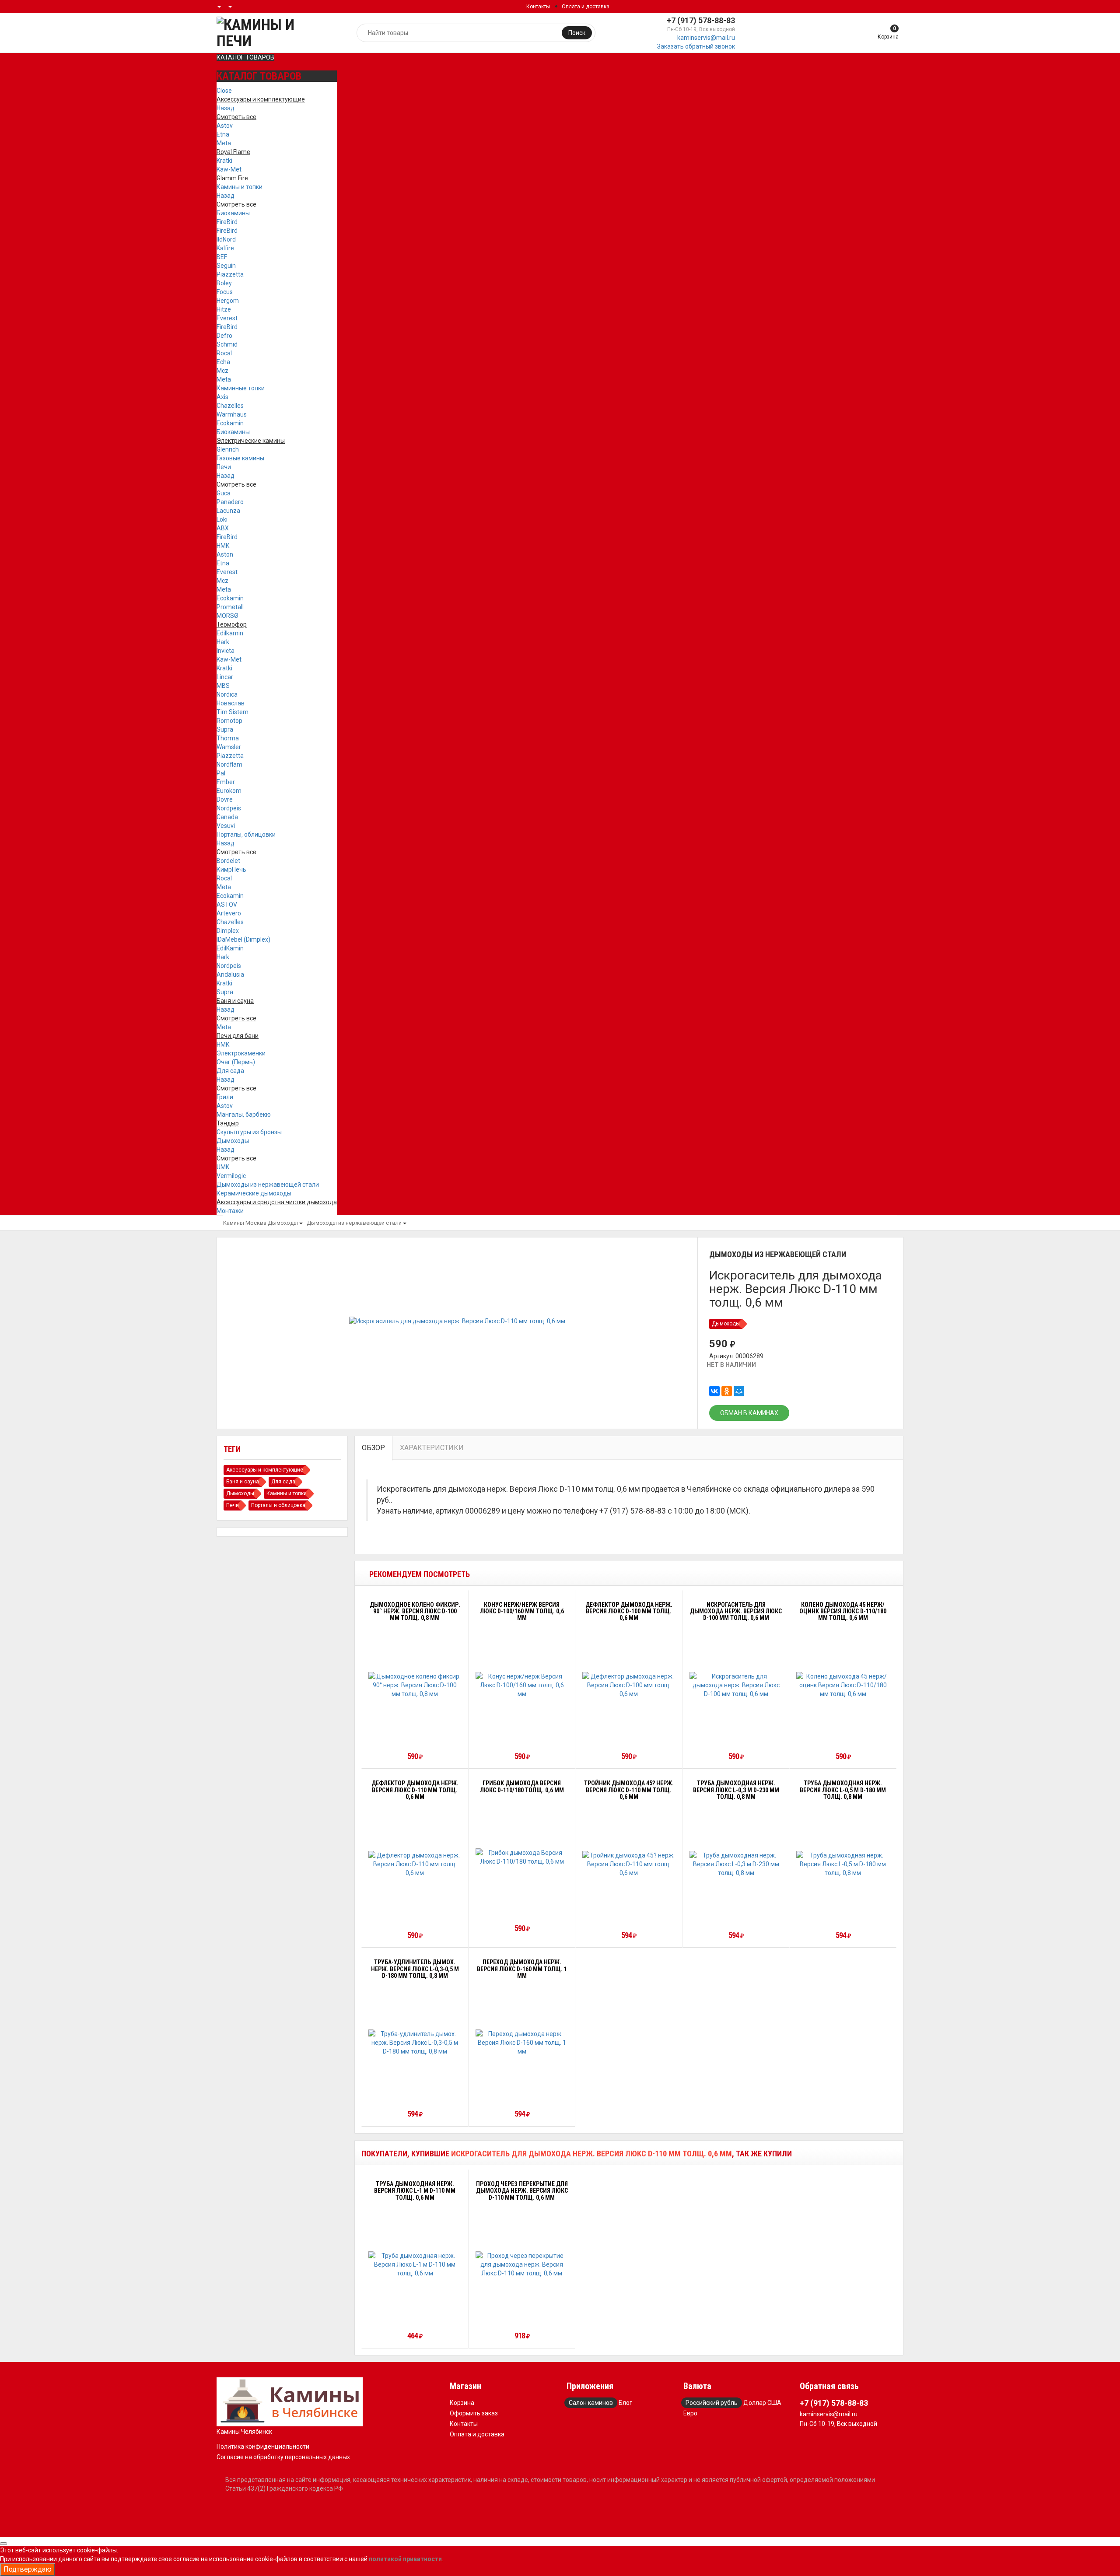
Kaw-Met (229, 169)
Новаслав (231, 703)
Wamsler (229, 747)
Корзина (462, 2403)
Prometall (230, 607)
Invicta (226, 651)
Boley (224, 283)
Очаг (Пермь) (236, 1062)
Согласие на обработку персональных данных (283, 2457)
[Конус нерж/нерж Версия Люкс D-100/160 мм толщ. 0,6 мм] (522, 1685)
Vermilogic (231, 1176)
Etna (223, 134)
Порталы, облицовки (246, 834)
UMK (223, 1167)
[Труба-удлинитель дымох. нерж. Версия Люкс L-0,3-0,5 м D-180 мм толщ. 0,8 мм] (415, 2043)
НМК (223, 546)
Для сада (230, 1071)
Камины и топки (240, 187)
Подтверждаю (28, 2569)
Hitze (224, 309)
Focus (225, 292)
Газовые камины (240, 458)
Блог (625, 2403)
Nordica (227, 694)
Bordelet (228, 861)
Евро (690, 2413)
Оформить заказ (474, 2413)
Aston (225, 554)
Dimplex (228, 931)
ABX (223, 528)
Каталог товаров (245, 57)
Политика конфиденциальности (263, 2446)
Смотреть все (236, 204)
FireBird (227, 222)
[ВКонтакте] (714, 1391)
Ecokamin (230, 423)
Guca (224, 493)
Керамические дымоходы (254, 1193)
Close (224, 91)
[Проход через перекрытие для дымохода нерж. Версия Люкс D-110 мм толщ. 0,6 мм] (522, 2264)
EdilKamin (230, 948)
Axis (222, 397)
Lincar (225, 677)
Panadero (230, 502)
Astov (225, 126)
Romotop (229, 721)
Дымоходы (233, 1141)
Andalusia (230, 974)
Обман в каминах (749, 1413)
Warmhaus (232, 414)
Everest (227, 318)
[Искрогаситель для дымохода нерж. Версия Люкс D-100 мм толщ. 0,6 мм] (736, 1685)
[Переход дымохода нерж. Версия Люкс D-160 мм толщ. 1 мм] (522, 2043)
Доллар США (762, 2403)
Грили (225, 1097)
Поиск (577, 33)
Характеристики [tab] (432, 1448)
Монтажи (230, 1211)
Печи (224, 467)
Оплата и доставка (586, 7)
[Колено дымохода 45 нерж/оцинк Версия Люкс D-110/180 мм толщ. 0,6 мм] (843, 1685)
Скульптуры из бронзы (249, 1132)
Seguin (226, 266)
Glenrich (228, 449)
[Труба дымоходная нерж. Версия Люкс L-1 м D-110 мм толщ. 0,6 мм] (415, 2264)
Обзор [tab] (373, 1448)
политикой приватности (405, 2559)
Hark (223, 642)
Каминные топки (241, 388)
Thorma (228, 738)
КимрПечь (231, 869)
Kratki (224, 161)
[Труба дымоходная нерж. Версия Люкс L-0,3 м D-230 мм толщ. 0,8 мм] (736, 1864)
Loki (222, 519)
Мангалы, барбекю (244, 1115)
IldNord (226, 239)
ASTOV (227, 904)
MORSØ (227, 616)
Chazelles (230, 406)
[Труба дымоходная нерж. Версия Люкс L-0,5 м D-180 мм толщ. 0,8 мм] (843, 1864)
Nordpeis (229, 808)
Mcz (222, 371)
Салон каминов (591, 2403)
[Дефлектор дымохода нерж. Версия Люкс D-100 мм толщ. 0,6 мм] (629, 1685)
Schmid (227, 344)
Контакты (538, 7)
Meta (224, 143)
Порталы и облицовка (278, 1505)
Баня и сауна (243, 1482)
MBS (223, 686)
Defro (224, 336)
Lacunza (228, 511)
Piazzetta (230, 274)
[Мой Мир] (739, 1391)
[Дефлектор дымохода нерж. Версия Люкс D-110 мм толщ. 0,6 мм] (415, 1864)
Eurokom (229, 791)
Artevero (229, 913)
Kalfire (225, 248)
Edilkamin (230, 633)
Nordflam (229, 764)
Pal (221, 773)
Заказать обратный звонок (696, 46)
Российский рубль (712, 2403)
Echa (223, 362)
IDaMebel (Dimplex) (243, 939)
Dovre (225, 799)
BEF (222, 257)
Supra (225, 729)
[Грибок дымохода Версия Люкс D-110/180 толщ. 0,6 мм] (522, 1857)
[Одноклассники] (727, 1391)
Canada (227, 817)
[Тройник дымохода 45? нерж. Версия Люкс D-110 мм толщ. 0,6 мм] (629, 1864)
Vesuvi (226, 826)
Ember (226, 782)
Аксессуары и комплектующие (265, 1470)
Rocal (224, 353)
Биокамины (233, 213)
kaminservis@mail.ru (706, 38)
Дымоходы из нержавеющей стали (268, 1185)
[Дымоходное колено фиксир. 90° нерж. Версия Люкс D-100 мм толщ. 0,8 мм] (415, 1685)
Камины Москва (245, 1223)
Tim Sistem (233, 712)
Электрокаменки (241, 1053)
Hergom (228, 301)
